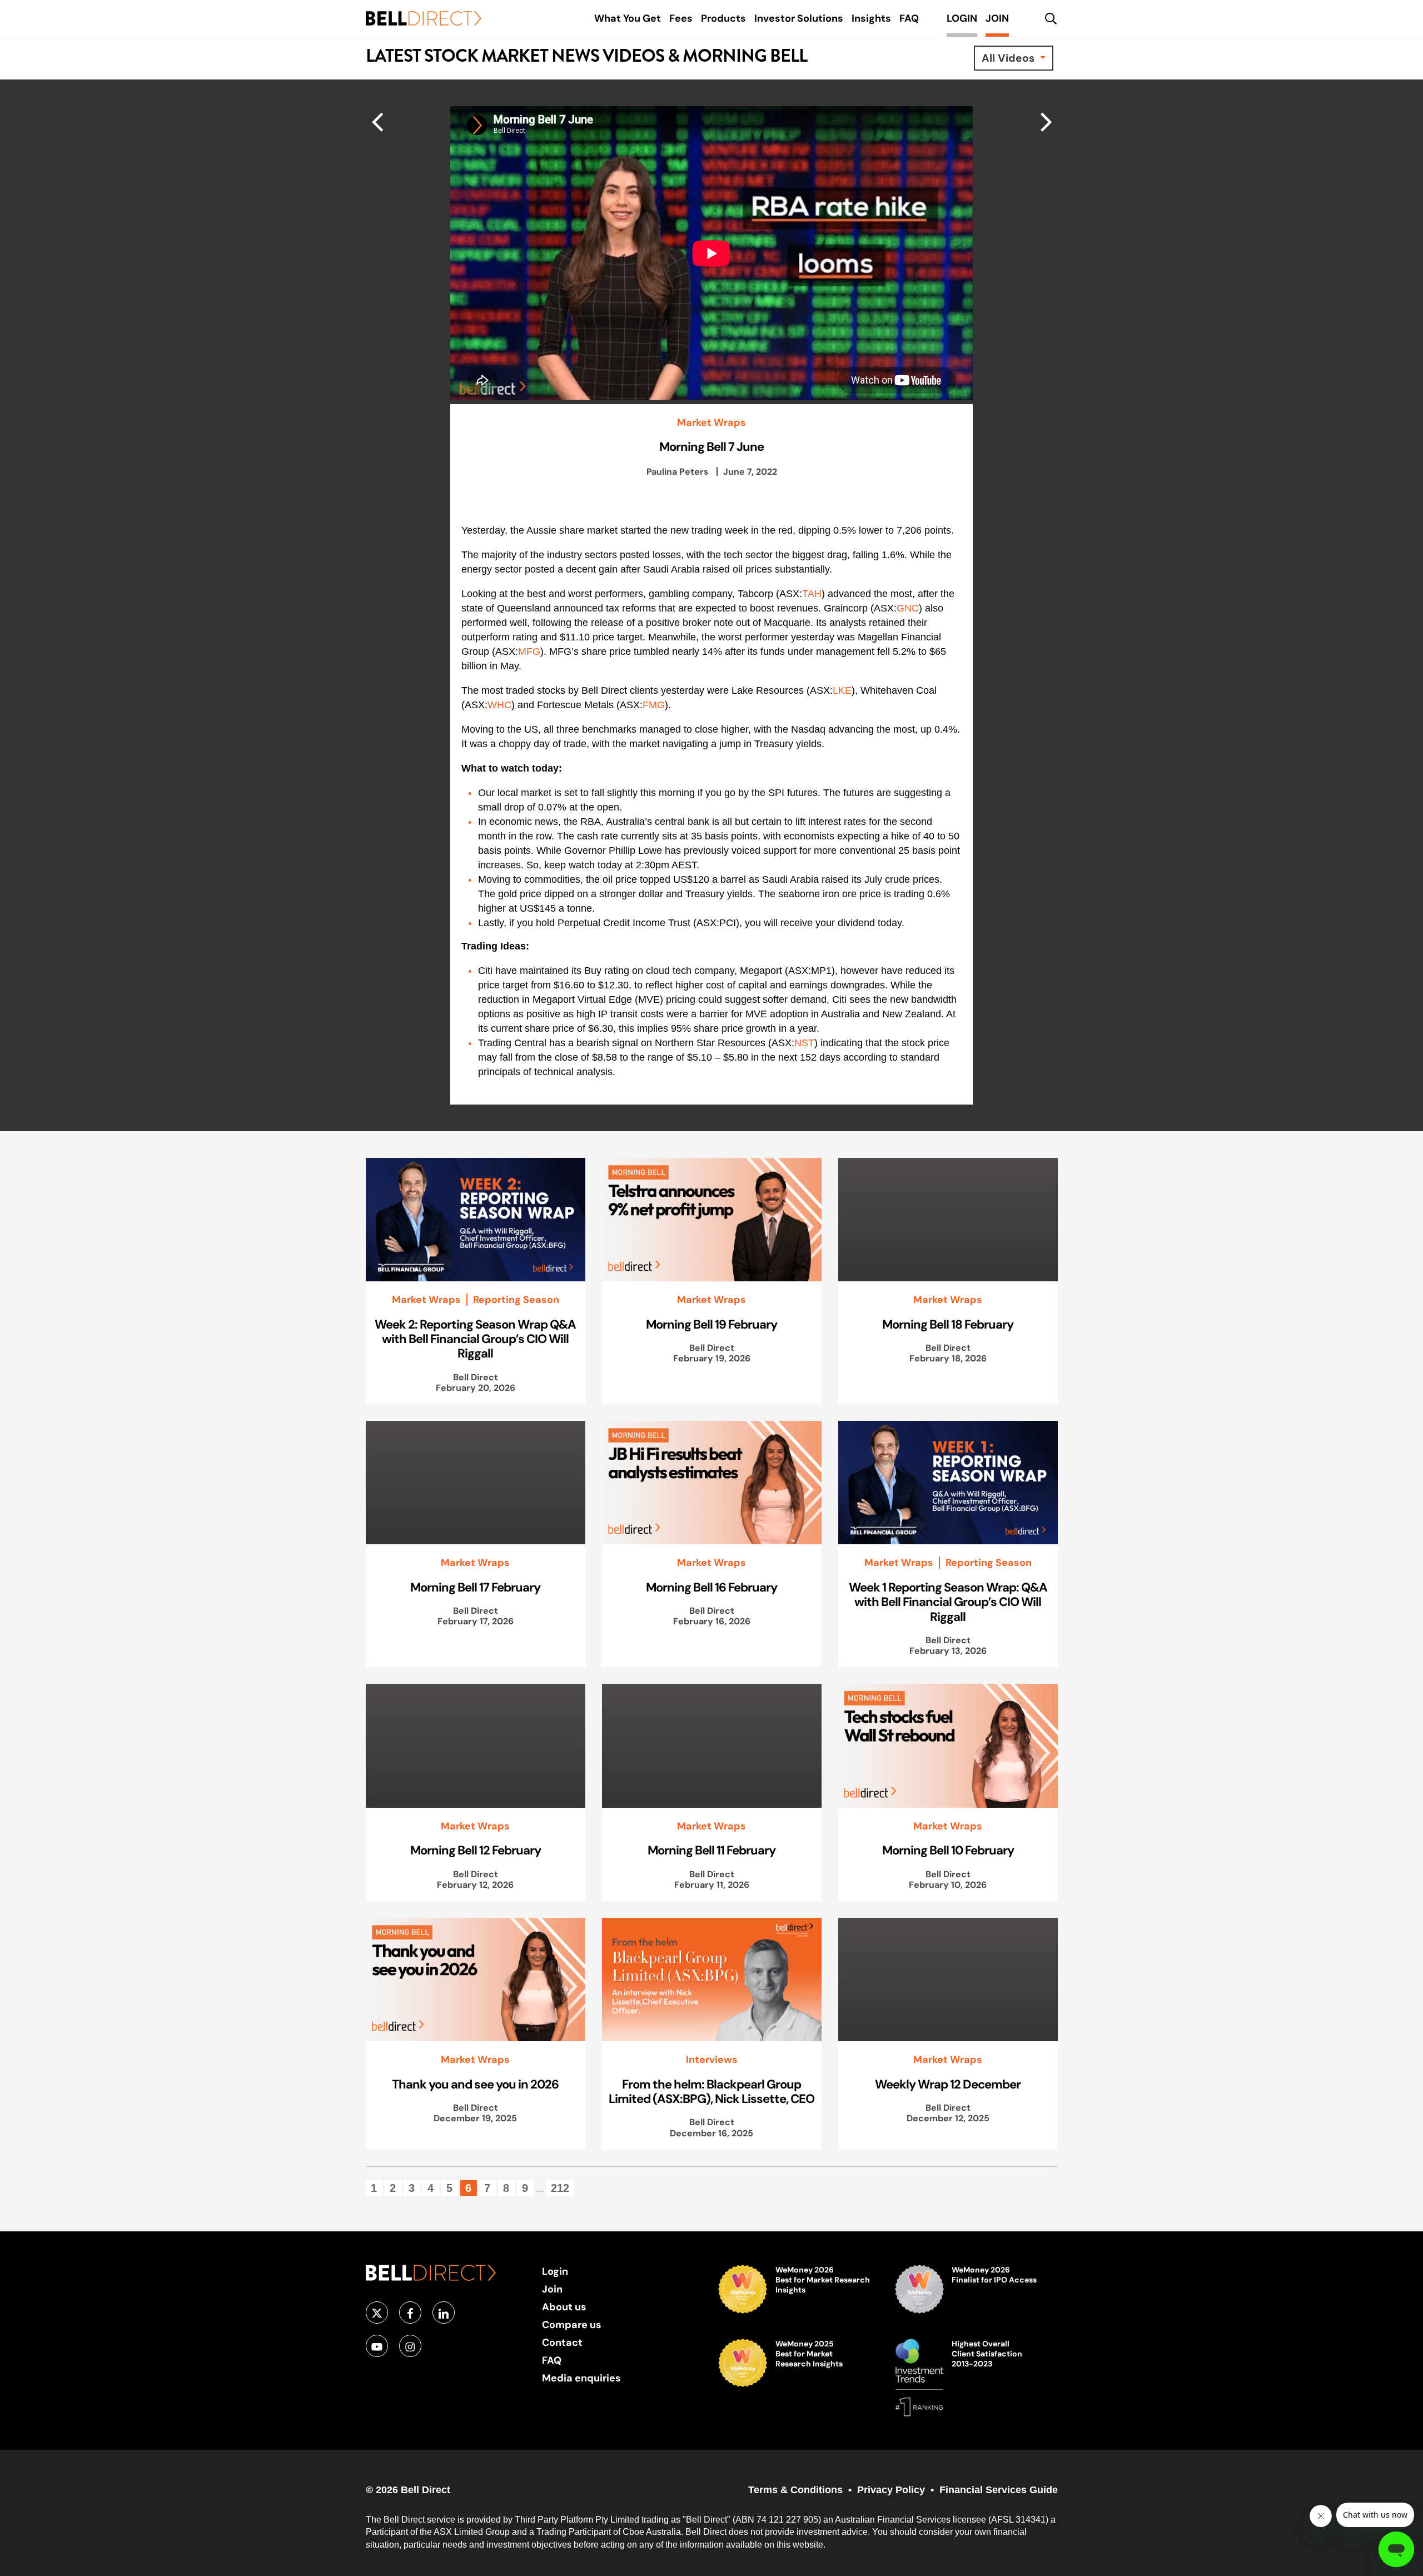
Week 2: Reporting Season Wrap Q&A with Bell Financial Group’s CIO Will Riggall (475, 1339)
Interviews (712, 2060)
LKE (842, 690)
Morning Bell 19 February (711, 1324)
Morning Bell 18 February (948, 1324)
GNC (908, 608)
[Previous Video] (1046, 121)
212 (560, 2188)
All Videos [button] (1009, 58)
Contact (562, 2342)
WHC (499, 705)
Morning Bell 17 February (475, 1587)
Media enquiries (581, 2378)
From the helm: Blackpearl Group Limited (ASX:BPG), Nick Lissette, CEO (711, 2091)
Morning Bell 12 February (476, 1850)
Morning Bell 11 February (711, 1850)
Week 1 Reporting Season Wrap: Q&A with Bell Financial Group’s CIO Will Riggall (948, 1602)
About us (564, 2307)
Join (552, 2289)
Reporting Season (516, 1300)
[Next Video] (377, 121)
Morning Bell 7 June (711, 446)
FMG (654, 705)
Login (555, 2271)
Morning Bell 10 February (948, 1850)
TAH (812, 594)
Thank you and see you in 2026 (475, 2084)
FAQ (552, 2360)
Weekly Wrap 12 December (948, 2084)
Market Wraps (711, 422)
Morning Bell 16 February (711, 1587)
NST (804, 1043)
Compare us (572, 2324)
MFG (529, 652)
